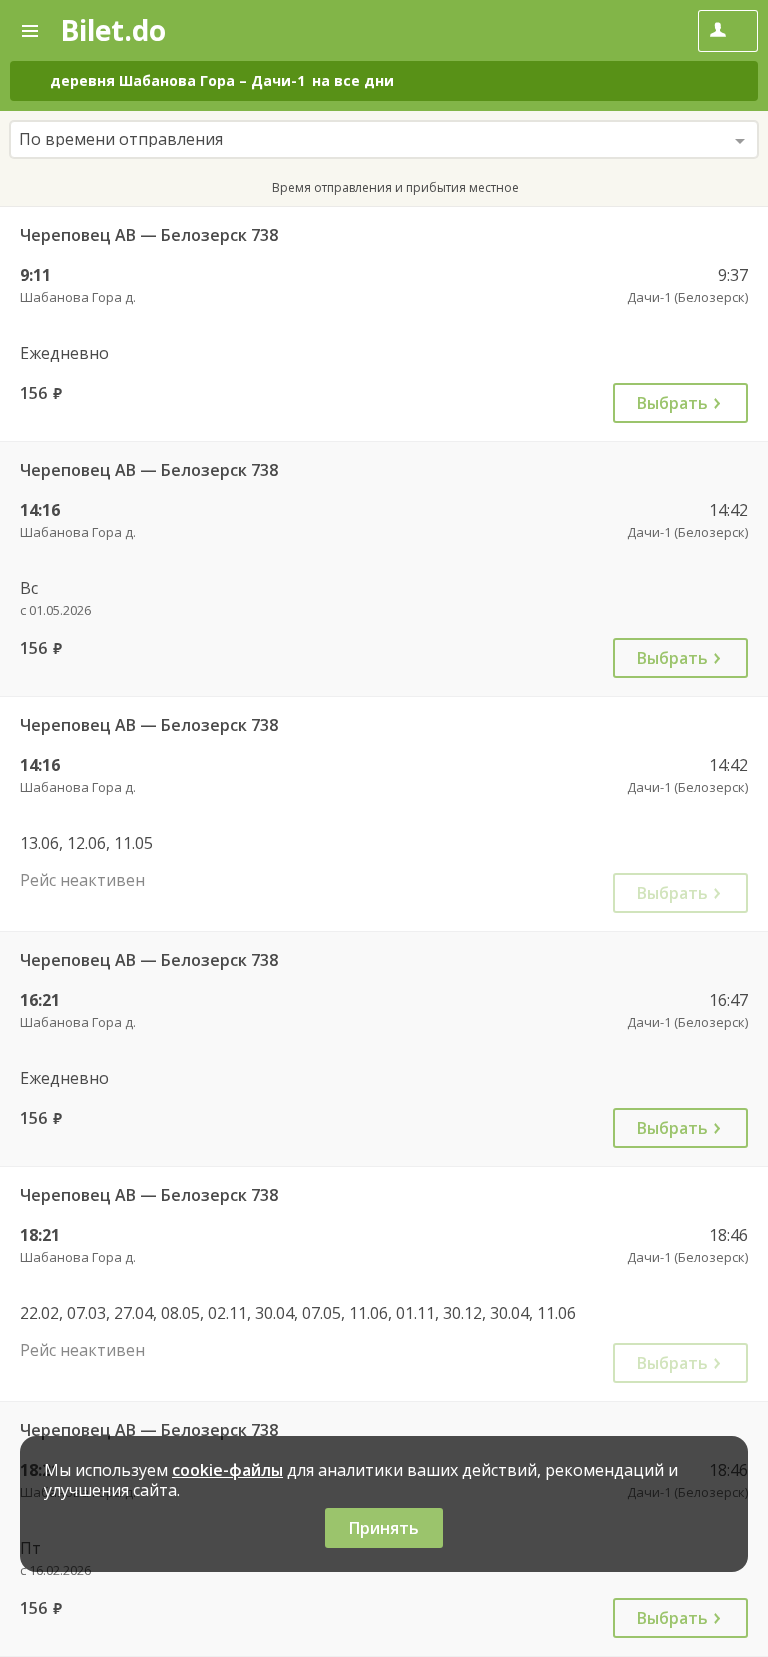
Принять (384, 1528)
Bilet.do (113, 30)
